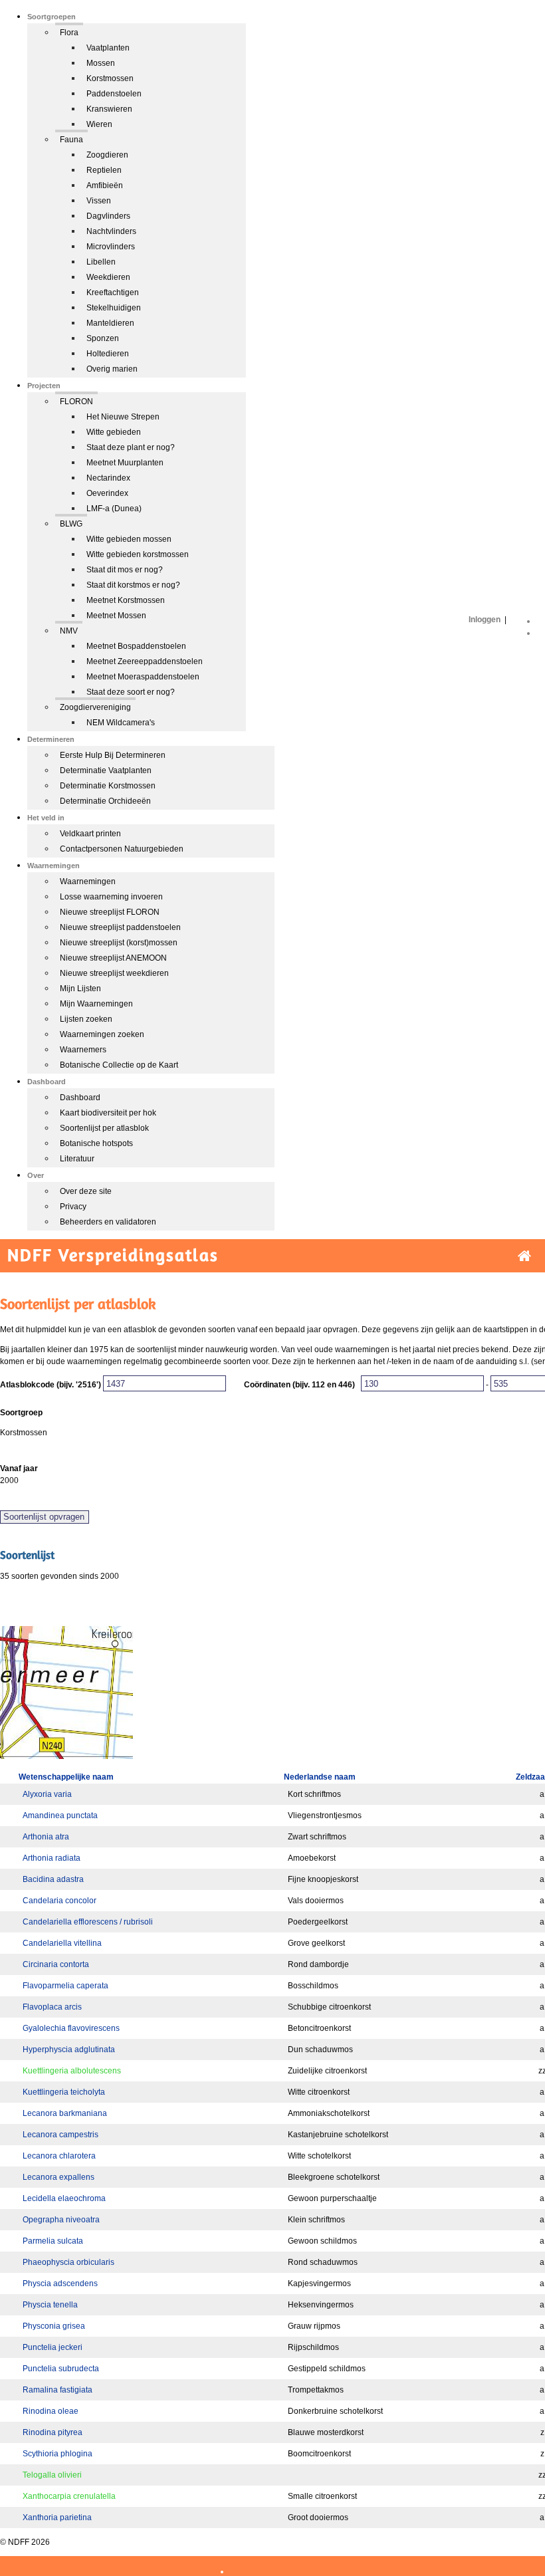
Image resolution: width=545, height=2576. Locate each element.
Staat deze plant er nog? (131, 447)
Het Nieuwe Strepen (123, 417)
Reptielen (104, 170)
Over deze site (86, 1191)
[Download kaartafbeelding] (66, 1756)
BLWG (71, 524)
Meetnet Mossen (116, 616)
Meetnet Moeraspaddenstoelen (143, 677)
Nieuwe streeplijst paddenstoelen (120, 927)
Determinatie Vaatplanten (106, 770)
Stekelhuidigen (114, 308)
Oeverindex (107, 493)
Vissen (99, 201)
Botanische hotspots (96, 1143)
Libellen (101, 262)
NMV (69, 631)
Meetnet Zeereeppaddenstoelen (145, 661)
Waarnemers (83, 1050)
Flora (69, 33)
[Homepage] (524, 1256)
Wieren (99, 124)
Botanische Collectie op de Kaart (119, 1065)
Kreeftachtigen (113, 293)
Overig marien (112, 369)
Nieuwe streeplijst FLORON (110, 912)
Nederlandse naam (320, 1777)
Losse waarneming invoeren (111, 897)
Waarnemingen (88, 881)
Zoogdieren (107, 155)
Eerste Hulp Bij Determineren (113, 755)
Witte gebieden (114, 432)
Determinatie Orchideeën (105, 801)
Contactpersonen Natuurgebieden (122, 849)
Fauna (71, 140)
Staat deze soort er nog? (131, 692)
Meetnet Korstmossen (126, 600)
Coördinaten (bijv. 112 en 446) (299, 1385)
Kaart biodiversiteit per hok (108, 1113)
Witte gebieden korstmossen (138, 554)
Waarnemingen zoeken (102, 1034)
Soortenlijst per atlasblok (104, 1128)
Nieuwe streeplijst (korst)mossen (119, 943)
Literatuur (77, 1159)
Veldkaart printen (90, 834)
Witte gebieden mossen (129, 539)
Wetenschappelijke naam (66, 1777)
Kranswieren (109, 109)
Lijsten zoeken (86, 1019)
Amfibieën (105, 185)
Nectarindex (108, 478)
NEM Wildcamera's (121, 723)
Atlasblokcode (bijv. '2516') (51, 1385)
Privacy (73, 1207)
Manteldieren (110, 323)
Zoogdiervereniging (95, 707)
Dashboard (80, 1098)
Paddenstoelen (114, 94)
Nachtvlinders (111, 231)
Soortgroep (21, 1413)
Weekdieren (108, 277)
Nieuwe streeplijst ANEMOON (113, 958)
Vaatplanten (108, 48)
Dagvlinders (108, 216)
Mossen (101, 63)
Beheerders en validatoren (108, 1222)
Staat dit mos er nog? (125, 570)
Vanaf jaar (19, 1468)
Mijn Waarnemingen (96, 1004)
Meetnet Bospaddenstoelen (136, 646)
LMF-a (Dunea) (114, 509)
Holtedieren (108, 354)
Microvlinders (111, 247)
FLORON (76, 402)
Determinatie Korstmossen (108, 786)
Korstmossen (110, 78)
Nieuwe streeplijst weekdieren (114, 973)
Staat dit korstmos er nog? (133, 585)
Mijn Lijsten (80, 989)
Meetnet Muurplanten (125, 463)
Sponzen (103, 338)
